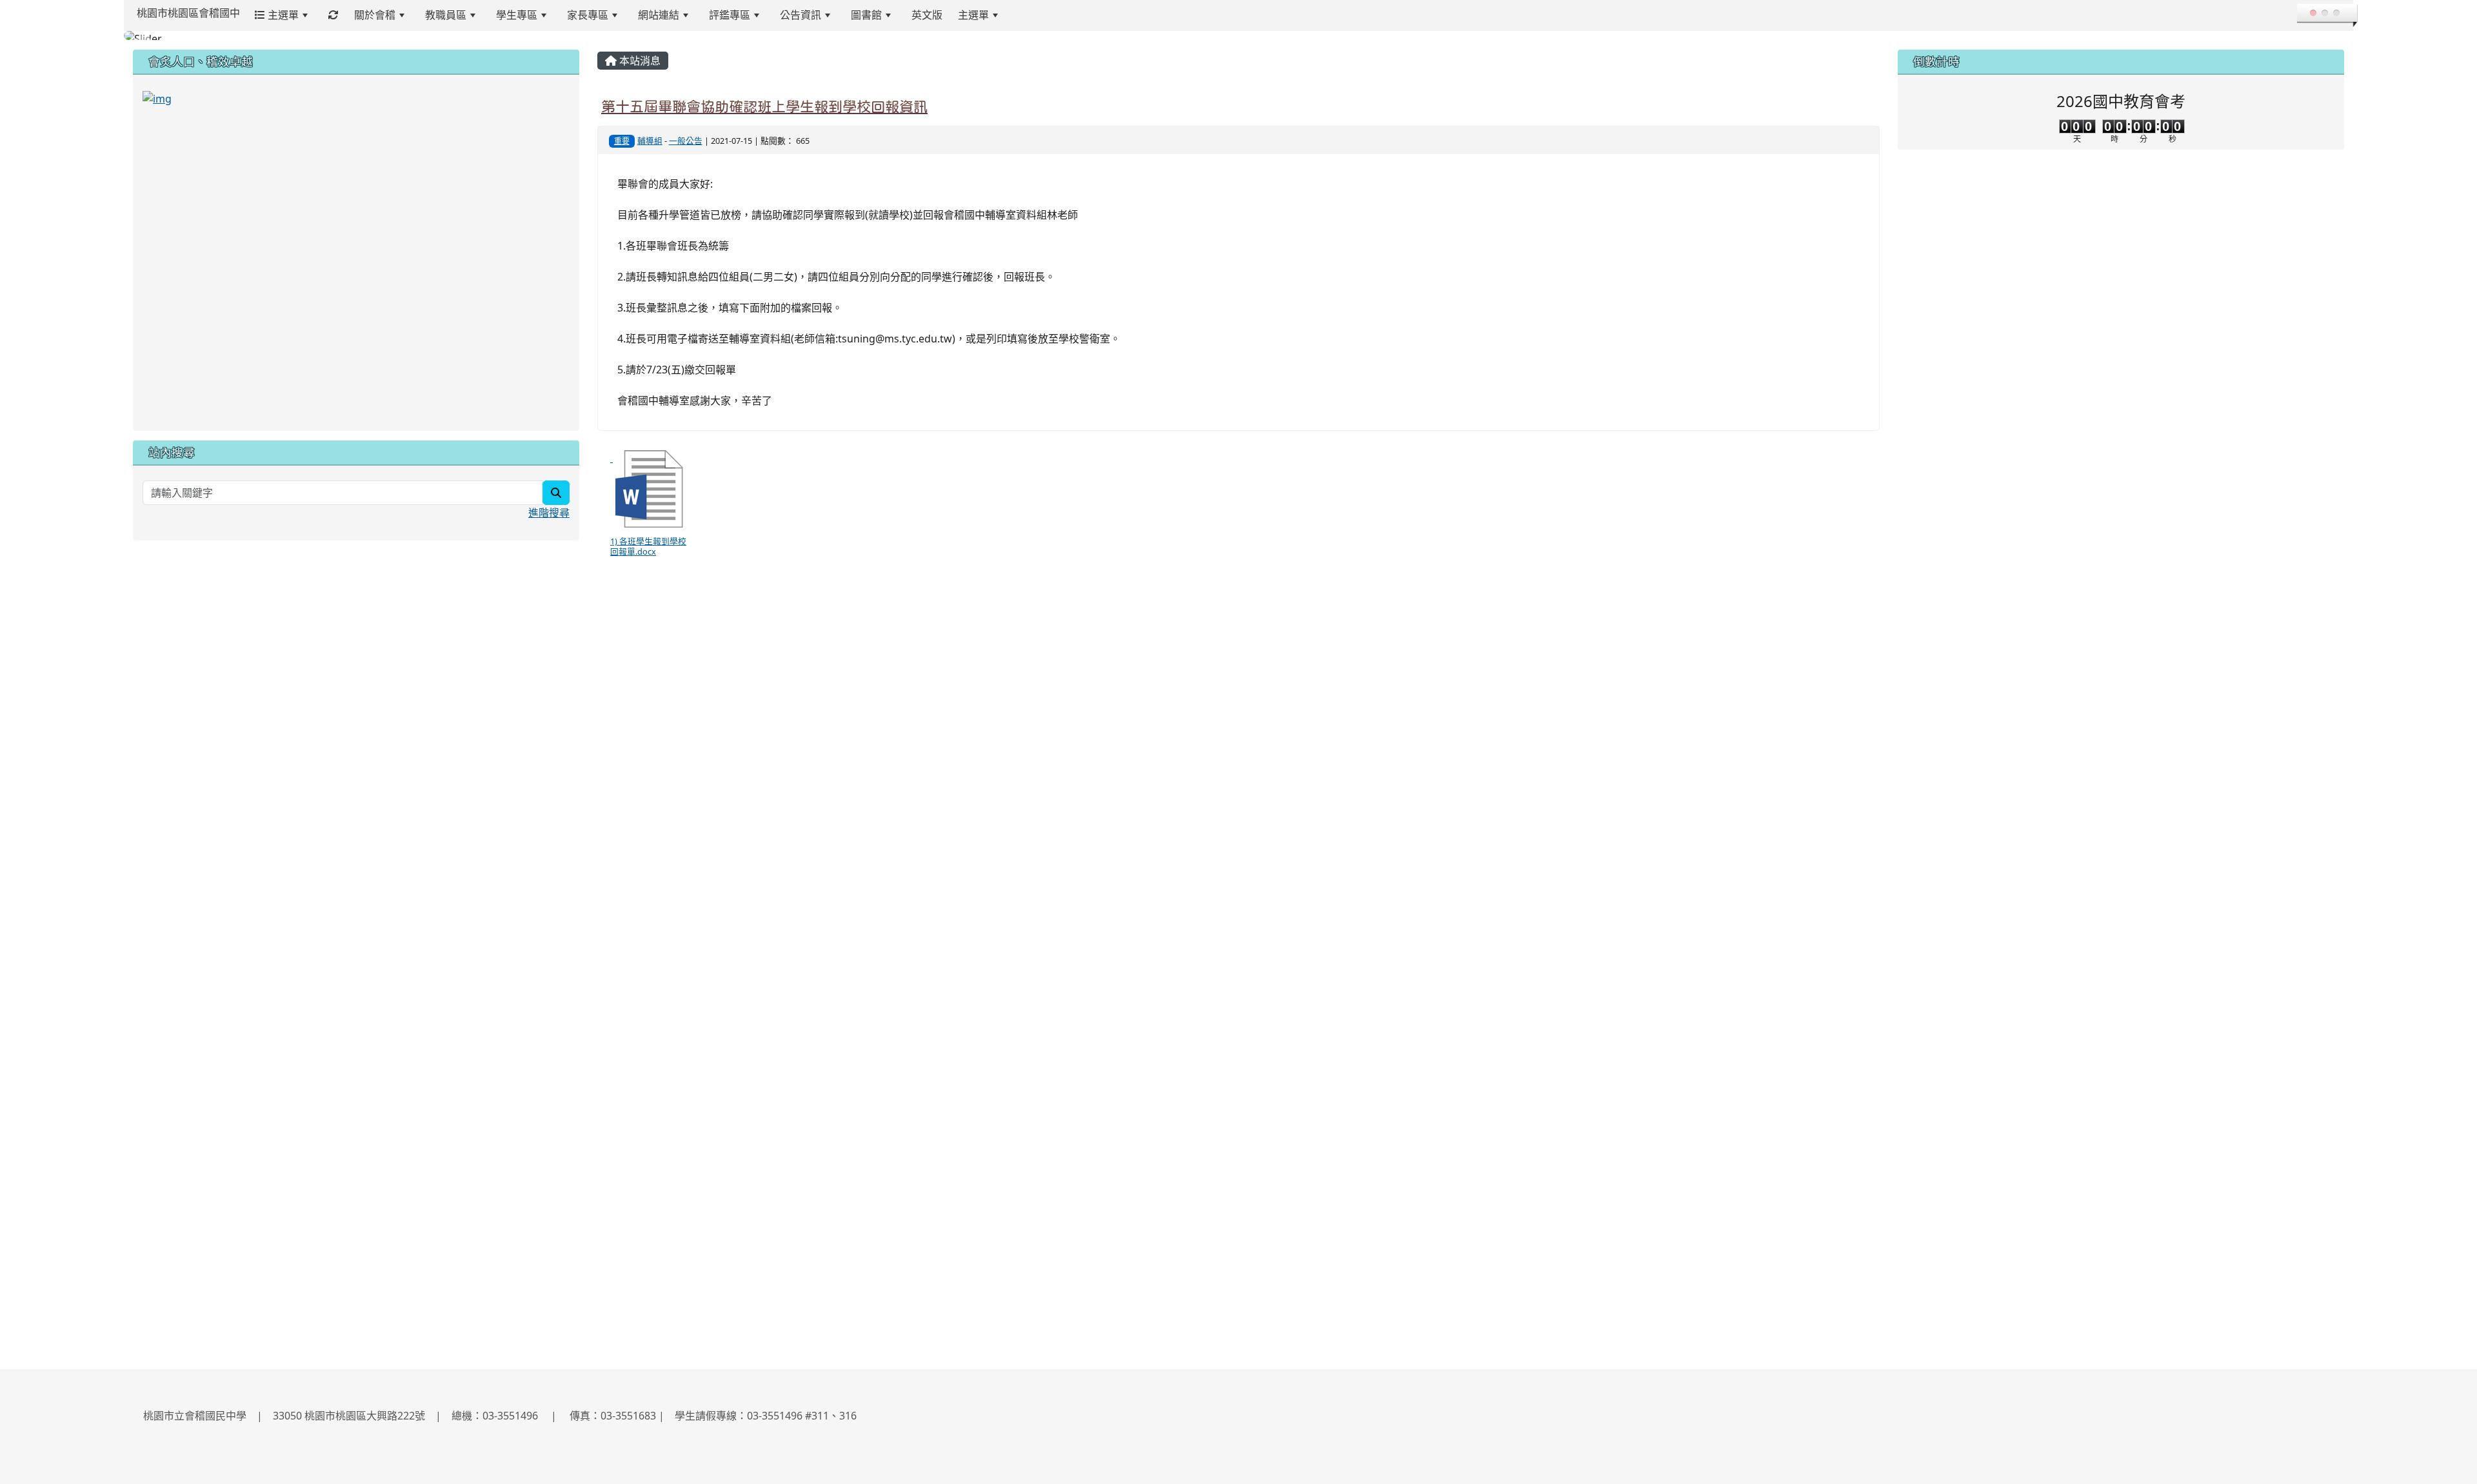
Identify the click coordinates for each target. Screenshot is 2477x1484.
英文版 (927, 15)
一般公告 (686, 147)
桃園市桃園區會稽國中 (188, 13)
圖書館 (866, 15)
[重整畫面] (333, 15)
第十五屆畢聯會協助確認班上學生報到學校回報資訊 (764, 113)
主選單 (282, 15)
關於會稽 (375, 15)
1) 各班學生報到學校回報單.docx (648, 552)
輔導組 (650, 147)
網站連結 (659, 15)
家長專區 (588, 15)
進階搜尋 (549, 519)
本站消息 (639, 67)
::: (1021, 15)
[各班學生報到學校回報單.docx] (649, 495)
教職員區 (446, 15)
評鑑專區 (730, 15)
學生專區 (517, 15)
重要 (622, 147)
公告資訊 (801, 15)
